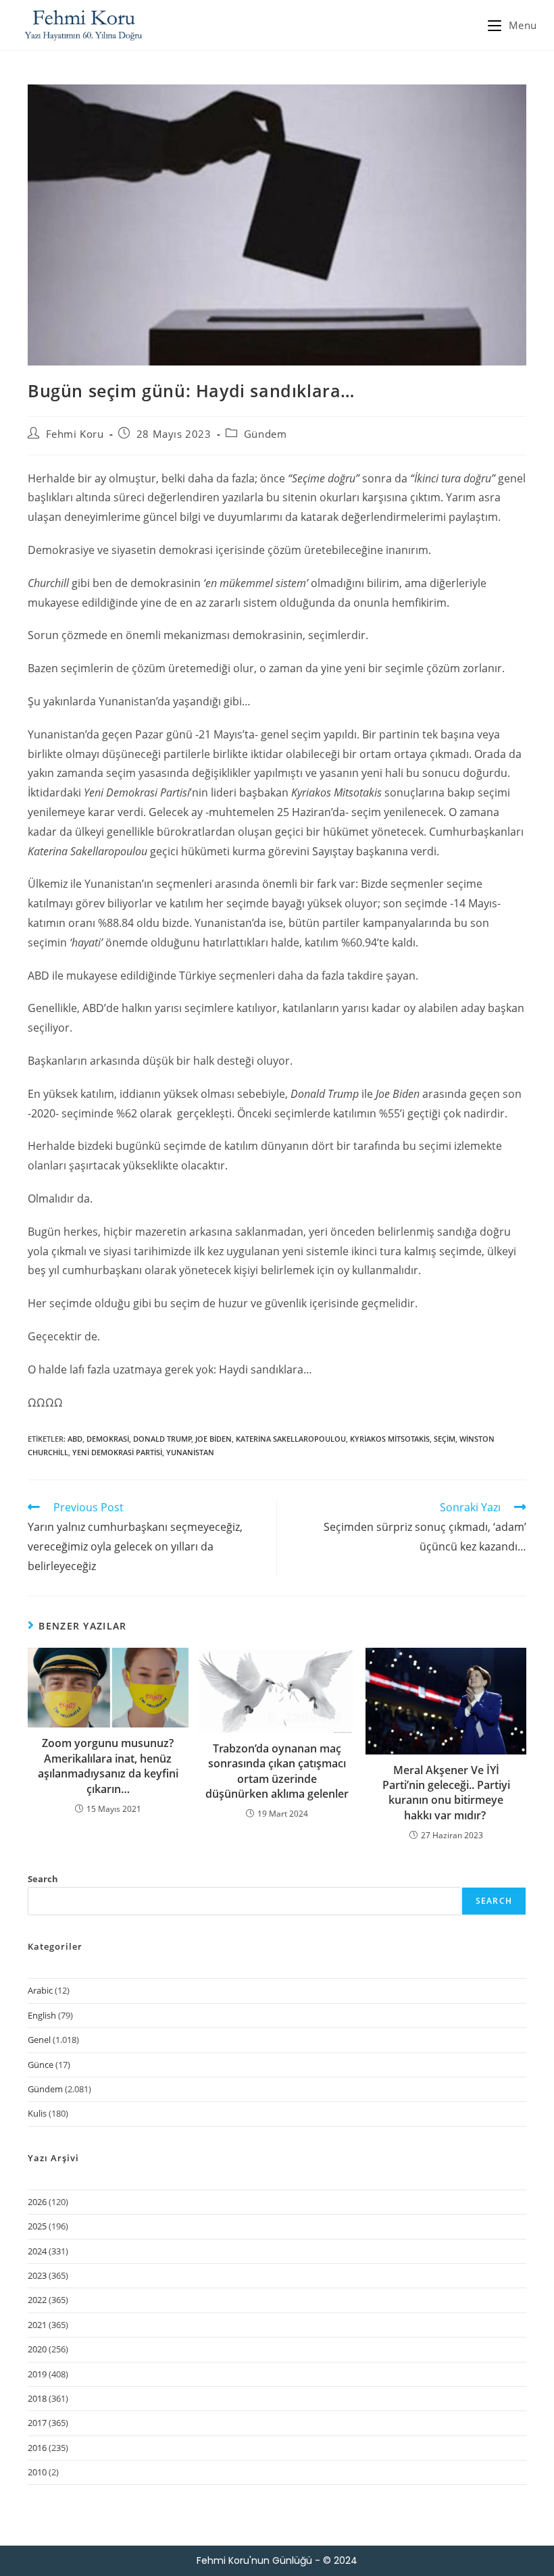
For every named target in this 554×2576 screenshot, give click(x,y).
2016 (37, 2448)
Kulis (37, 2113)
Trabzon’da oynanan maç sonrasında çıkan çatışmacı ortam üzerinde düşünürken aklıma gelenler (277, 1771)
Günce (41, 2065)
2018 (37, 2398)
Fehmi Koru (75, 434)
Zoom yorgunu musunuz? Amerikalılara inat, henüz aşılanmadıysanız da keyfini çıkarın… (108, 1766)
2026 (37, 2202)
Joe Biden (213, 1439)
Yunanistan (190, 1452)
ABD (75, 1439)
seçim (445, 1439)
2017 (37, 2423)
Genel (39, 2040)
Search (43, 1879)
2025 (37, 2226)
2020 (37, 2349)
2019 (37, 2374)
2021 (37, 2325)
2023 (37, 2275)
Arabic (40, 1990)
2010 (37, 2472)
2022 (37, 2300)
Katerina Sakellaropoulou (291, 1439)
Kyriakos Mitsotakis (390, 1439)
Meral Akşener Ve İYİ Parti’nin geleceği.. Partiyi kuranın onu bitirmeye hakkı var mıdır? (446, 1793)
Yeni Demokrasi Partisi (117, 1452)
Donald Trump (162, 1439)
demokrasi (108, 1439)
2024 (37, 2251)
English (42, 2015)
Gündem (266, 434)
